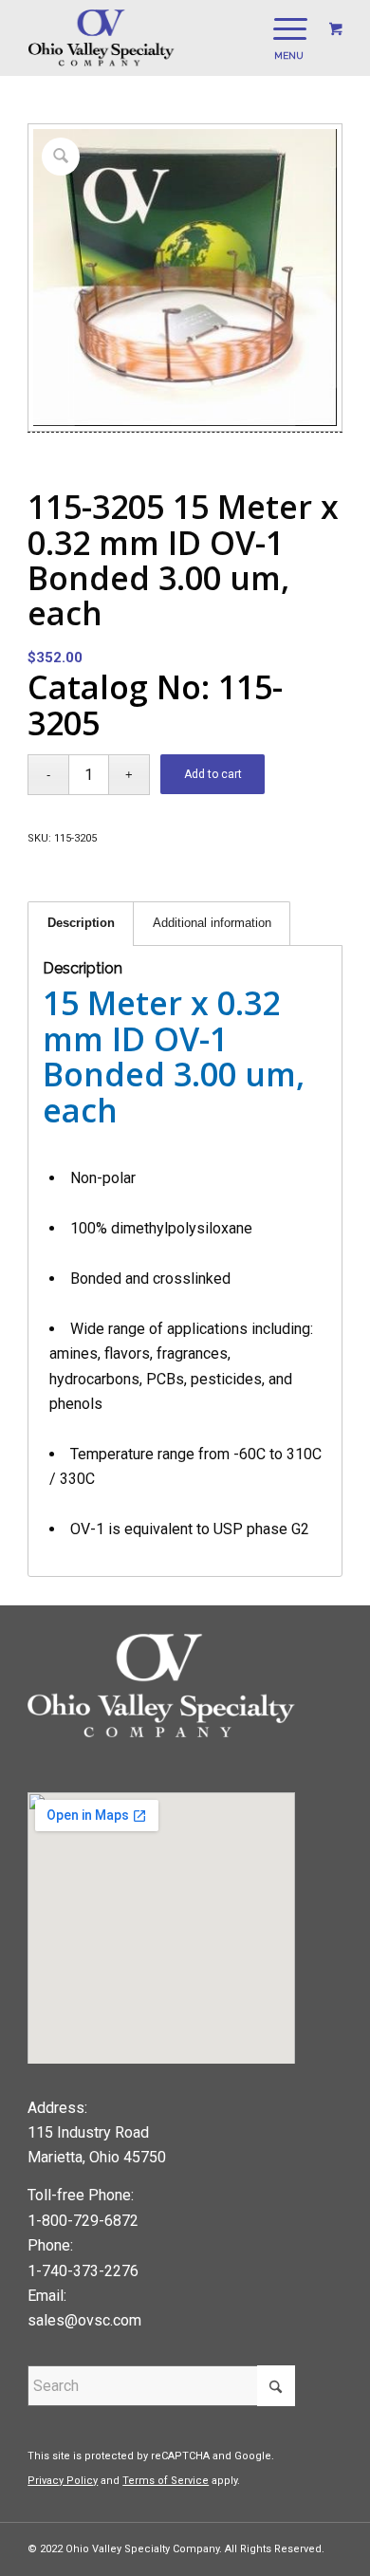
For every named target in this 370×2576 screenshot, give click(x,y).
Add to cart (213, 774)
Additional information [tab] (212, 923)
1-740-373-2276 (83, 2271)
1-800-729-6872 (83, 2221)
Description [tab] (81, 923)
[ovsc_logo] (153, 38)
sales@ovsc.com (84, 2320)
